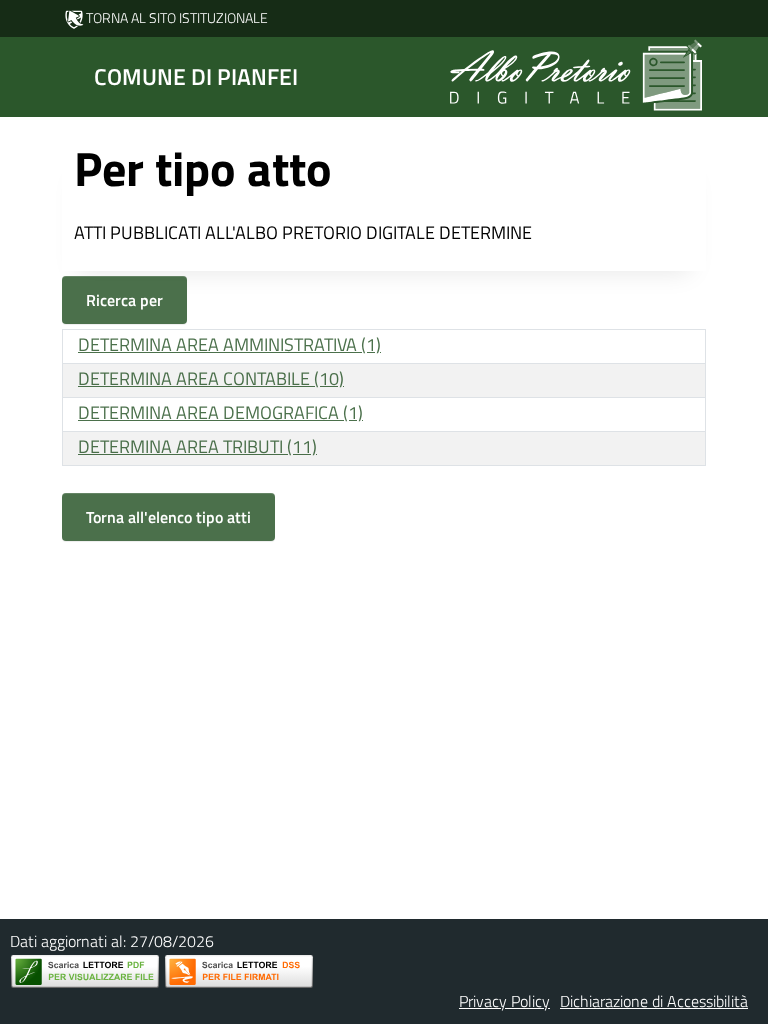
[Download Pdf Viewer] (85, 971)
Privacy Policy (504, 1001)
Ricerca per (124, 300)
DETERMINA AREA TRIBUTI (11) (197, 446)
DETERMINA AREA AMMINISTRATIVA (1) (229, 344)
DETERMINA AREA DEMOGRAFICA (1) (220, 412)
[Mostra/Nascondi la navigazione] (24, 75)
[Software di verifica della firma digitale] (239, 971)
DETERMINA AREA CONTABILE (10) (211, 378)
